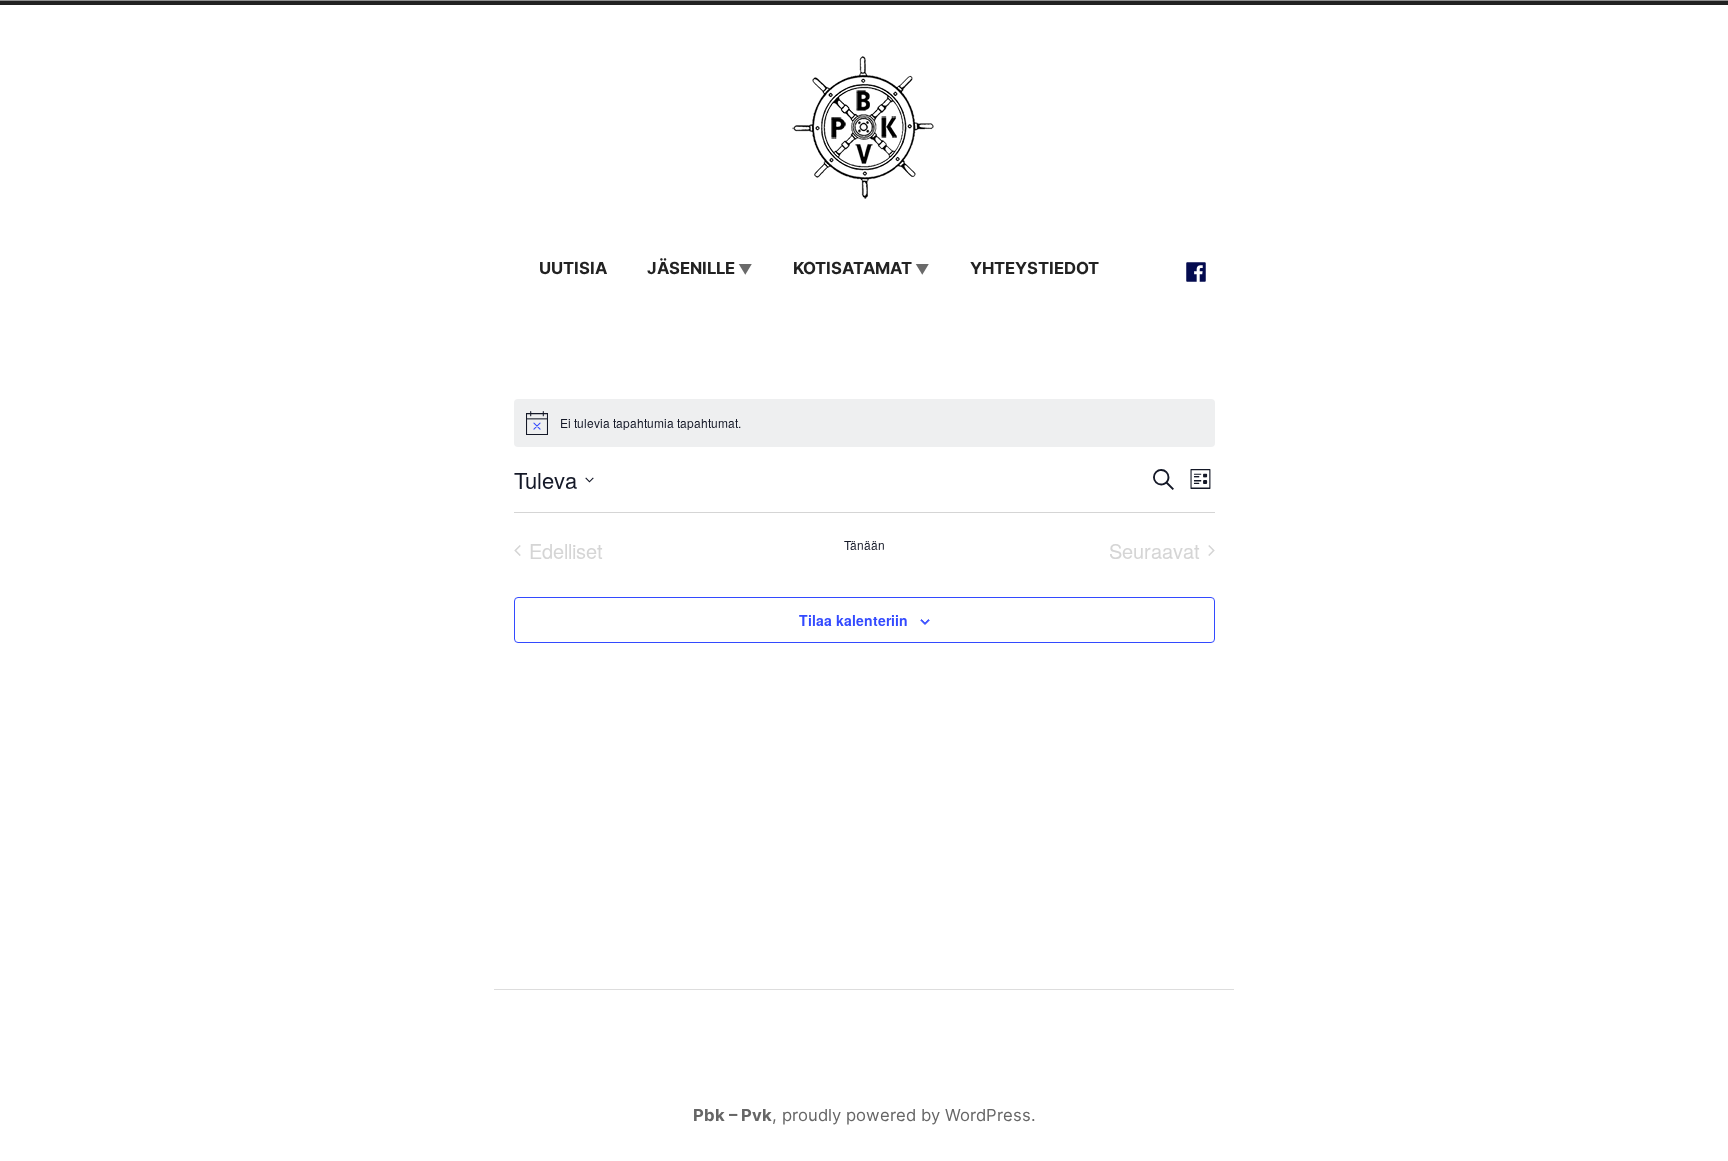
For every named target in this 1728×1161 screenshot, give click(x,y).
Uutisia (573, 268)
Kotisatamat (852, 268)
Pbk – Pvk (732, 1115)
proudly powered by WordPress (906, 1115)
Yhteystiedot (1034, 268)
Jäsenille (691, 268)
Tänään (864, 545)
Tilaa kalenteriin (853, 619)
